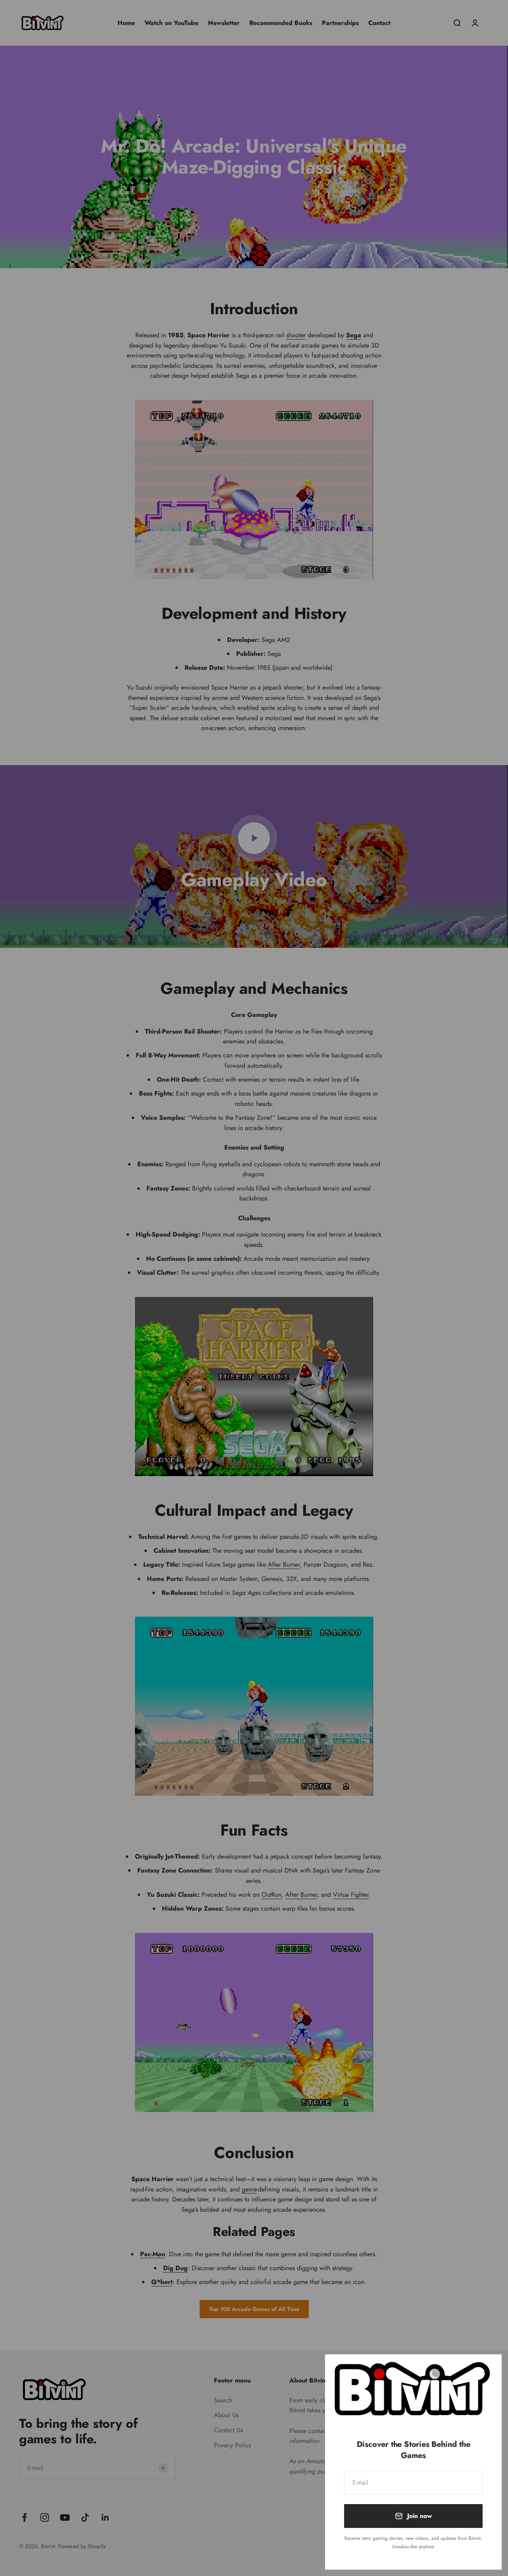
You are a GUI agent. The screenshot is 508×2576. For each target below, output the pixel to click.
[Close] (485, 2371)
